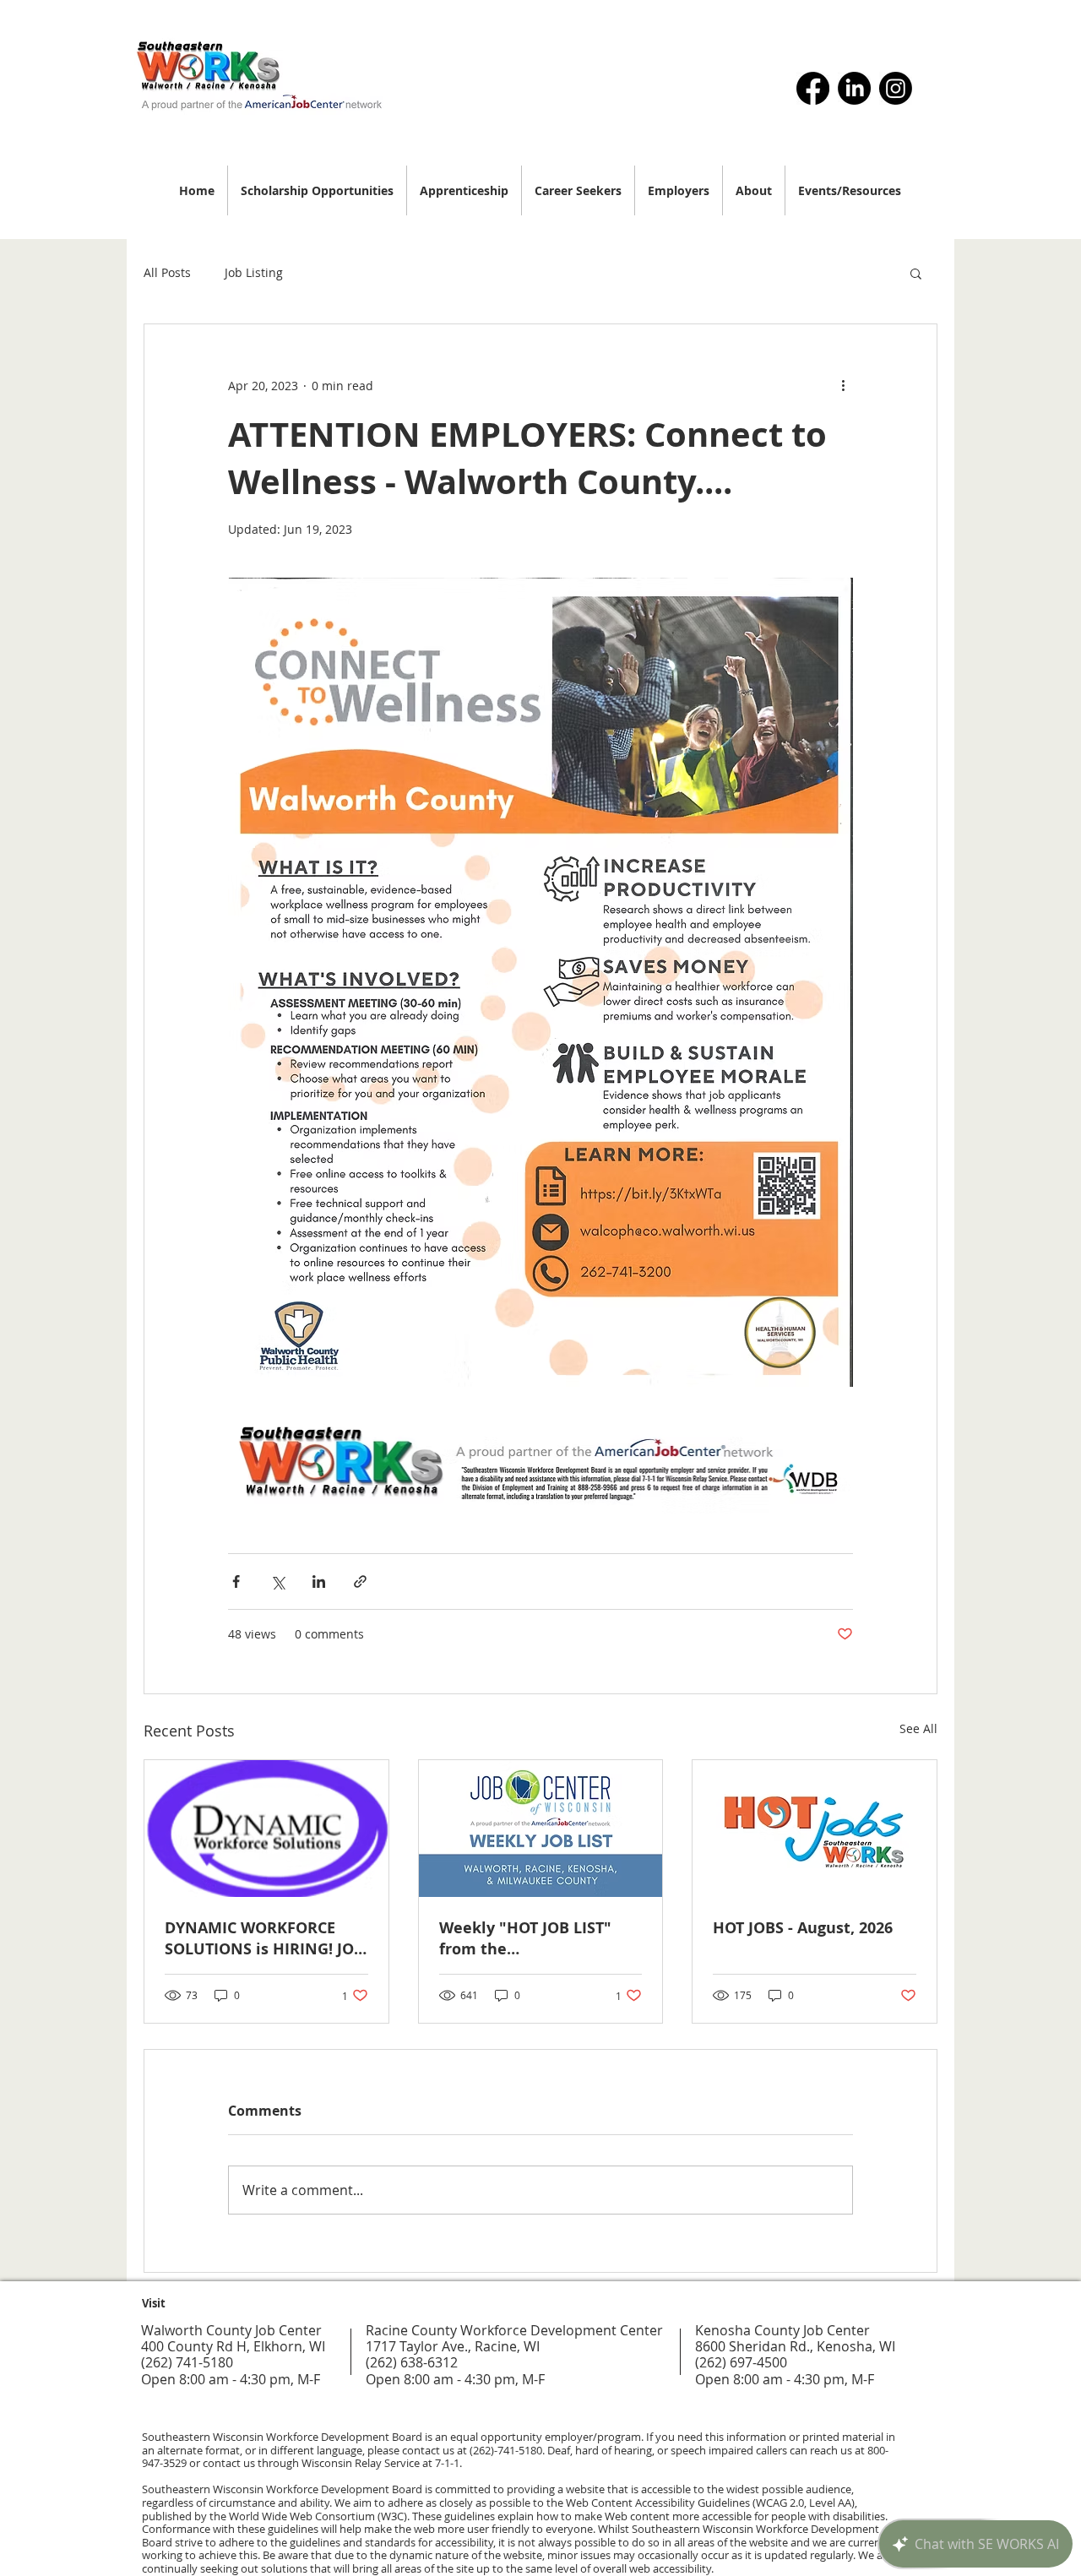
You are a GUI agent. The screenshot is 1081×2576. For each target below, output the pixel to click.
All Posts (167, 272)
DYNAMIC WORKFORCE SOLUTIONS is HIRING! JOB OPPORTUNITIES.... (264, 1938)
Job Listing (254, 272)
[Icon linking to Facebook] (813, 88)
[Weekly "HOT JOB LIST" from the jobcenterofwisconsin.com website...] (541, 1829)
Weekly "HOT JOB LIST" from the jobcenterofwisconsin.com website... (539, 1938)
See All (918, 1728)
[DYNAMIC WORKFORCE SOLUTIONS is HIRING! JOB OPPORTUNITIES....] (266, 1829)
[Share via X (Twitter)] (277, 1581)
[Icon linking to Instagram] (896, 88)
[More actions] (843, 385)
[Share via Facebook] (236, 1581)
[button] (916, 273)
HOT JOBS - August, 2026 (803, 1928)
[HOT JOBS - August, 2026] (815, 1829)
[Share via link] (360, 1581)
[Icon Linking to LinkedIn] (854, 88)
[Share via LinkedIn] (319, 1581)
